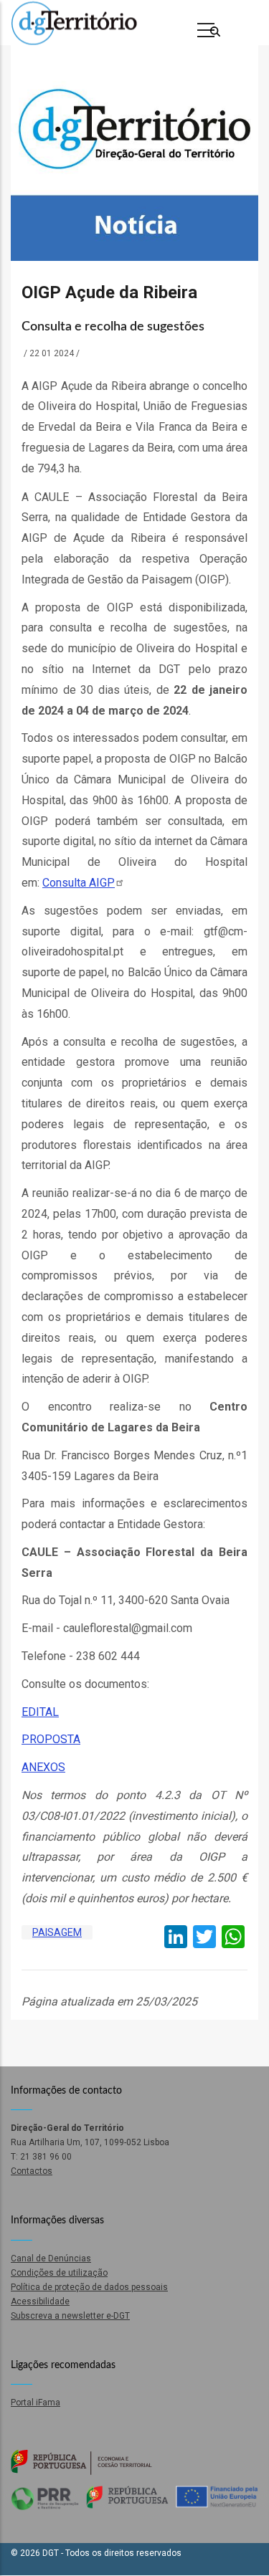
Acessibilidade (40, 2301)
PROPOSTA (51, 1739)
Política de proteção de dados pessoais (89, 2287)
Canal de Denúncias (51, 2258)
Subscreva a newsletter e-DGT (70, 2316)
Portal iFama (36, 2403)
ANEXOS (43, 1767)
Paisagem (57, 1932)
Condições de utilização (59, 2273)
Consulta (79, 883)
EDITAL (40, 1712)
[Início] (74, 23)
